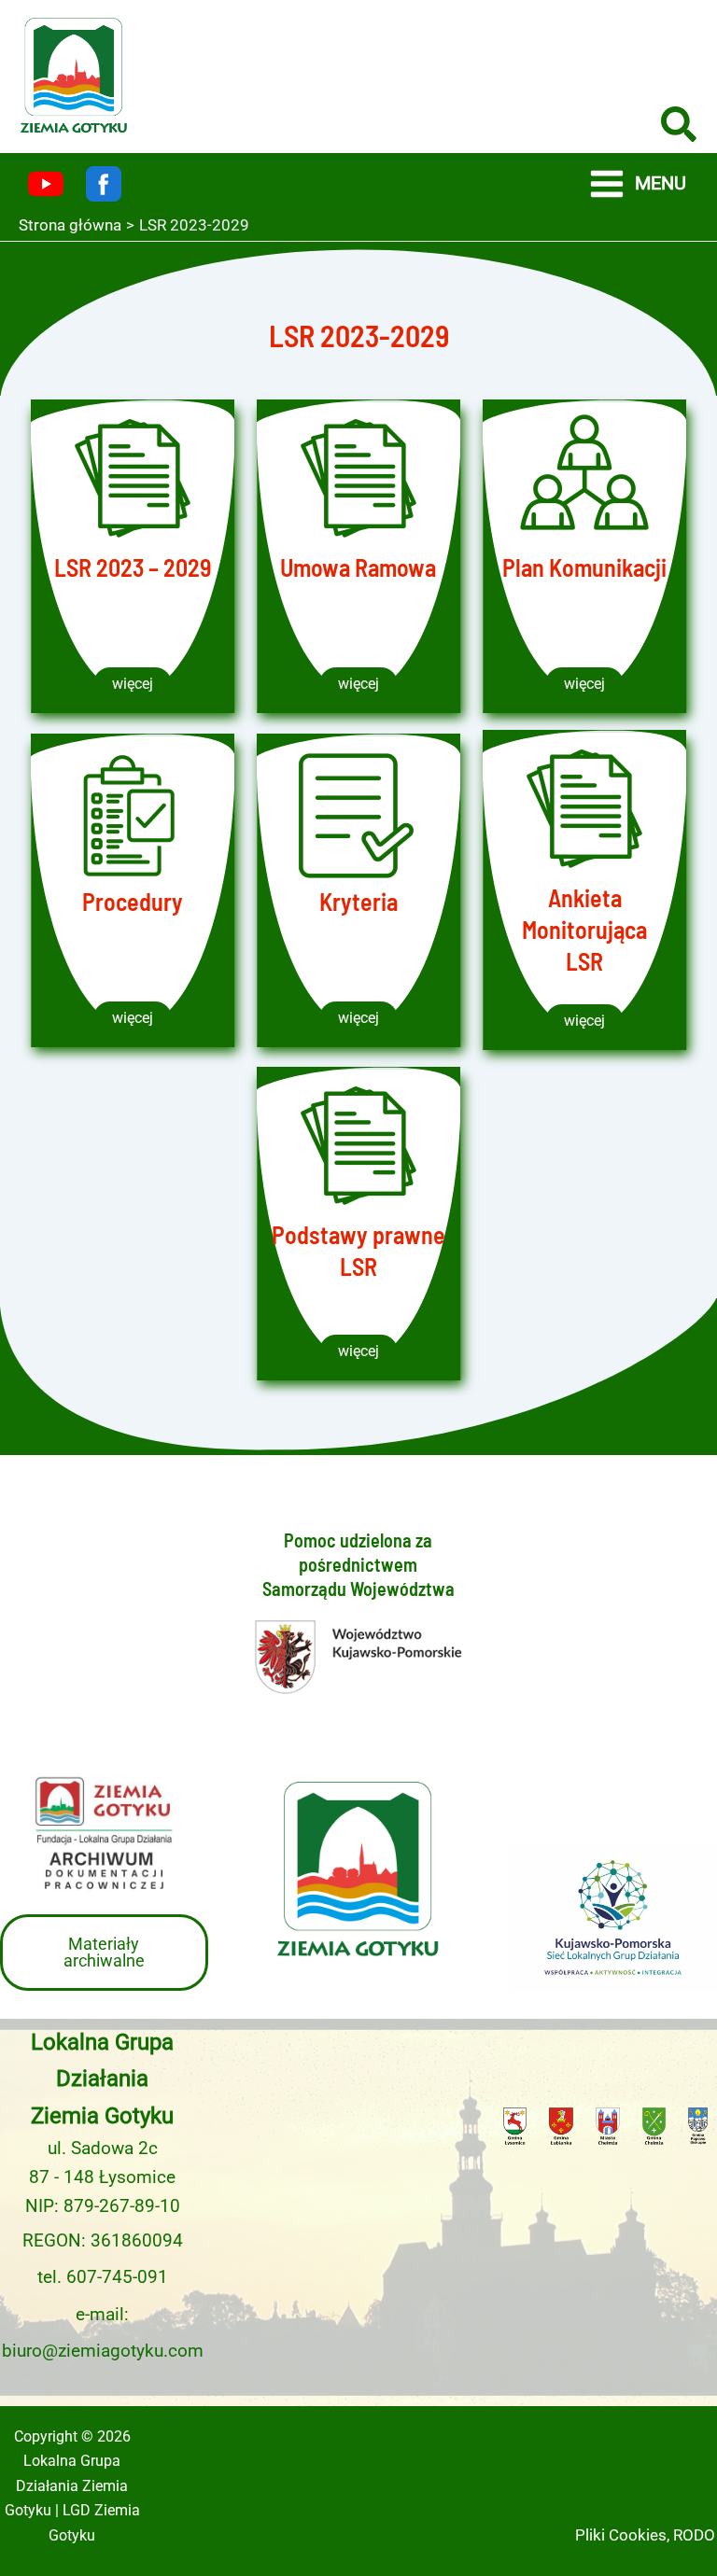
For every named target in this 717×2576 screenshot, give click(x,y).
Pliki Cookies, (622, 2535)
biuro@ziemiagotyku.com (103, 2351)
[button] (680, 127)
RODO (694, 2535)
